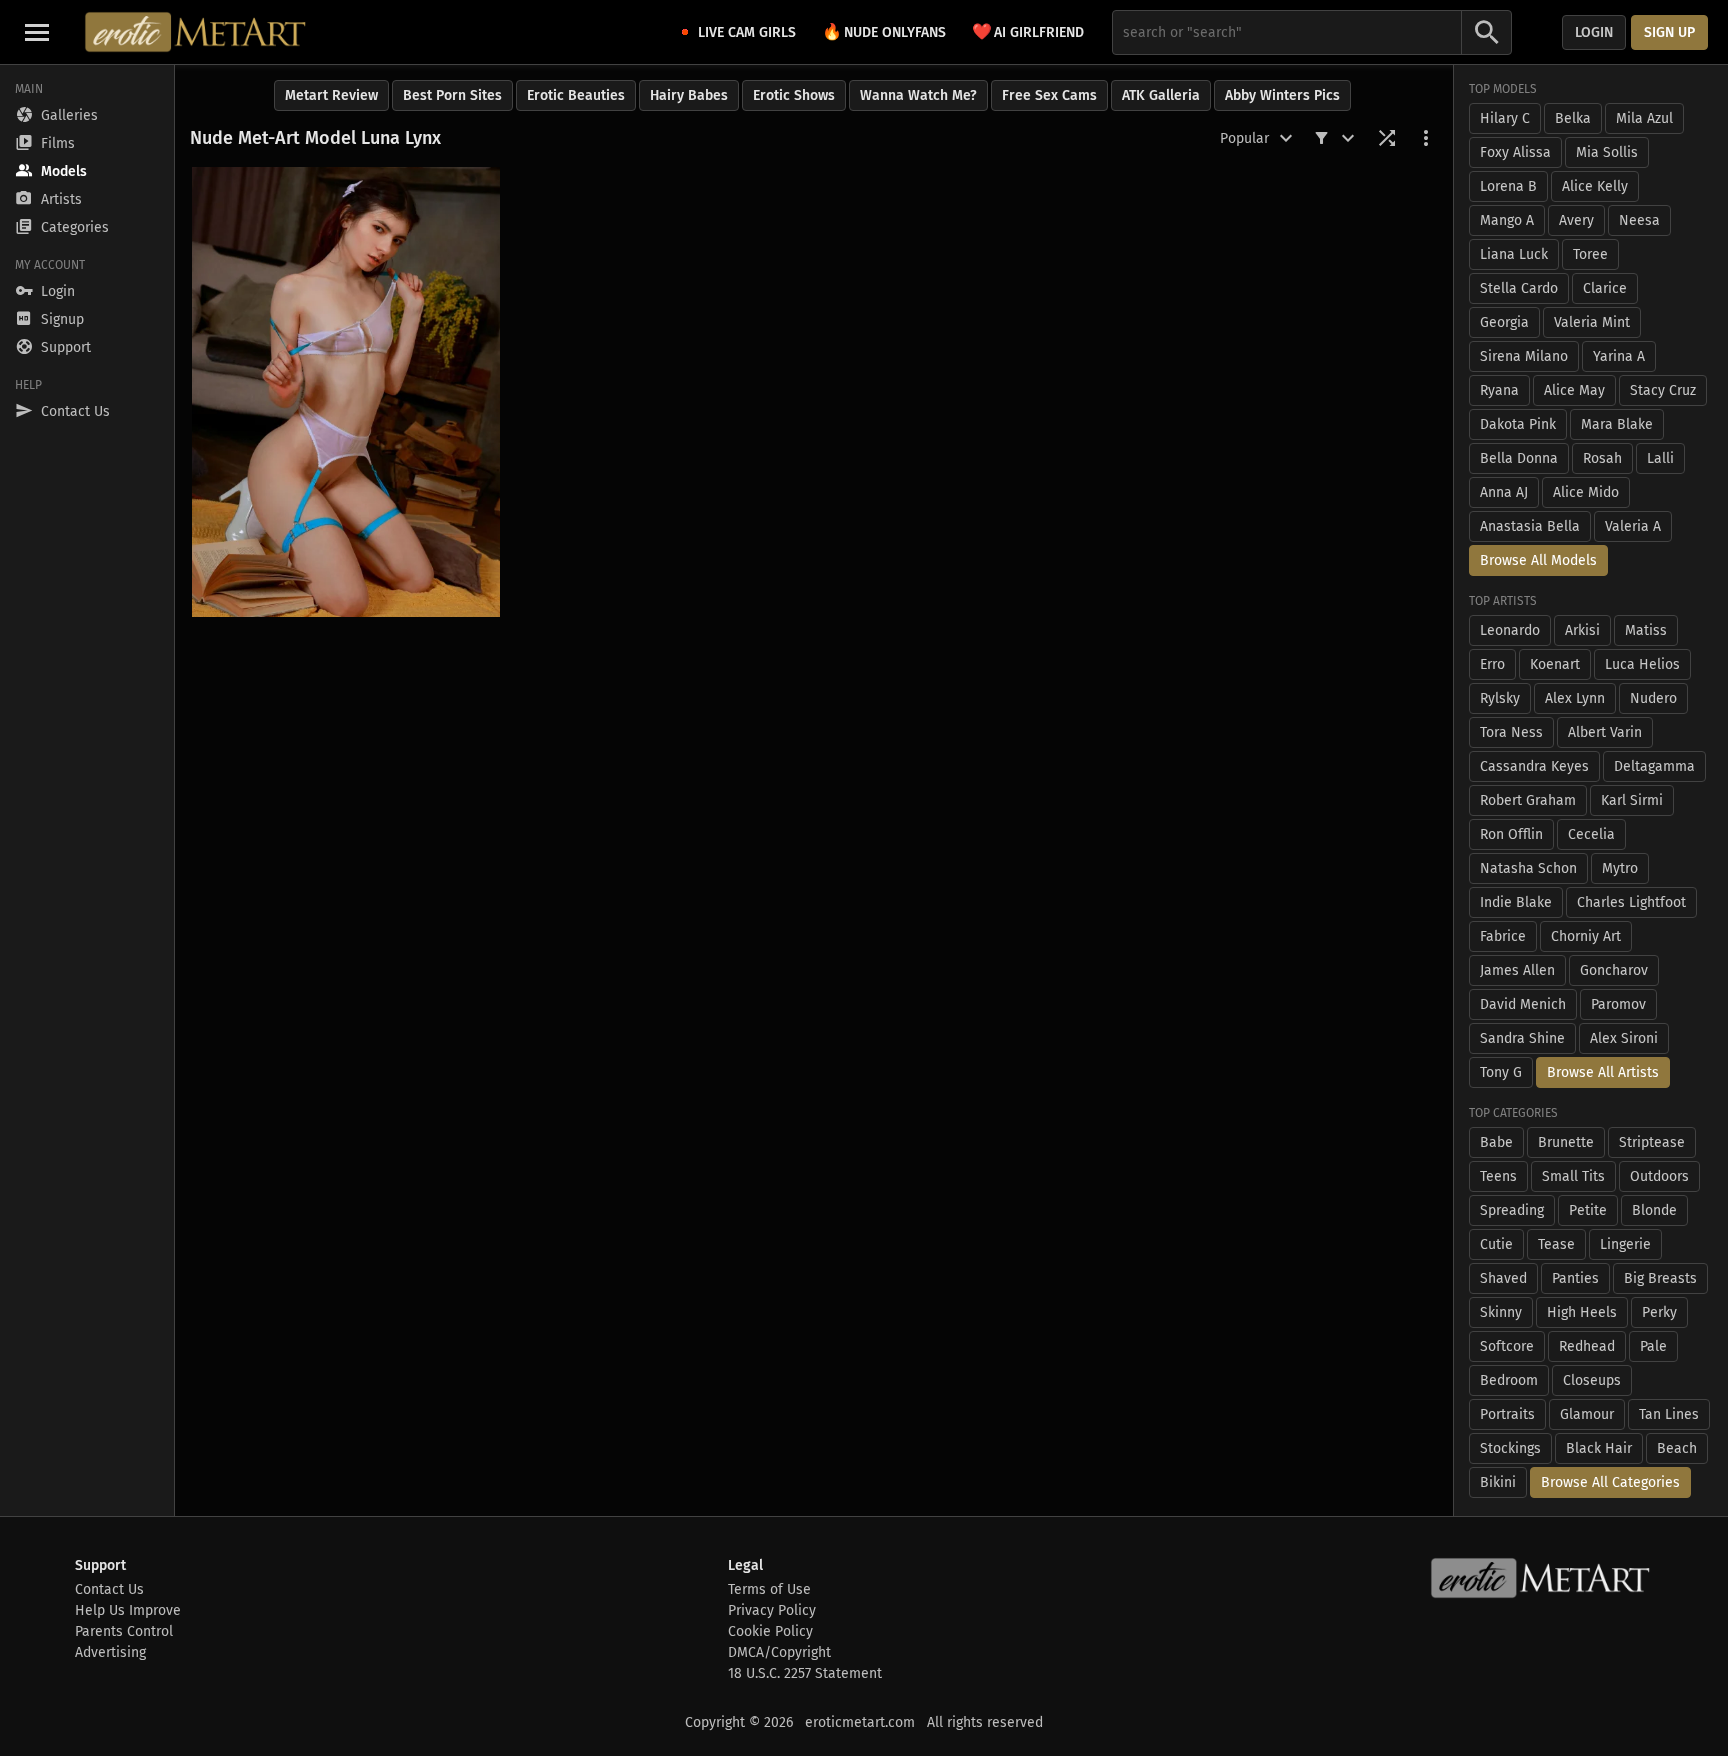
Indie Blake (1516, 902)
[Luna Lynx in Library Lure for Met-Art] (346, 392)
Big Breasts (1660, 1278)
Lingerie (1625, 1244)
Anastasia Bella (1530, 526)
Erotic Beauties (576, 95)
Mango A (1507, 220)
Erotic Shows (794, 95)
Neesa (1639, 220)
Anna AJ (1504, 492)
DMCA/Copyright (779, 1652)
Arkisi (1582, 630)
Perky (1659, 1312)
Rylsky (1500, 698)
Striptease (1652, 1142)
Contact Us (109, 1589)
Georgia (1504, 322)
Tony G (1501, 1072)
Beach (1677, 1448)
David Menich (1523, 1004)
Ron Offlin (1511, 834)
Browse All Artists (1603, 1072)
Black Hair (1599, 1448)
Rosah (1602, 458)
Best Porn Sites (452, 95)
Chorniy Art (1586, 936)
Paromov (1618, 1004)
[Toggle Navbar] (37, 32)
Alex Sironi (1624, 1038)
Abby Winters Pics (1282, 95)
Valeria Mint (1592, 322)
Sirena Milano (1524, 356)
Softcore (1507, 1346)
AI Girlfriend (1028, 31)
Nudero (1653, 698)
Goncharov (1614, 970)
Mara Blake (1617, 424)
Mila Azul (1644, 118)
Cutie (1496, 1244)
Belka (1573, 118)
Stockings (1510, 1448)
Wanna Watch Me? (918, 95)
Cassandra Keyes (1534, 766)
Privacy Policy (772, 1610)
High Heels (1582, 1312)
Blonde (1654, 1210)
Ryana (1499, 390)
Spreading (1512, 1210)
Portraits (1507, 1414)
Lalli (1660, 458)
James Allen (1517, 970)
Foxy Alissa (1515, 152)
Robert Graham (1528, 800)
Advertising (110, 1652)
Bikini (1498, 1482)
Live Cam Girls (747, 32)
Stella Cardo (1519, 288)
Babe (1496, 1142)
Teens (1498, 1176)
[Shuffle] (1387, 138)
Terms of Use (769, 1589)
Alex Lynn (1575, 698)
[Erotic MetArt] (196, 32)
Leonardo (1510, 630)
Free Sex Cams (1049, 95)
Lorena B (1508, 186)
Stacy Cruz (1663, 390)
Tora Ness (1511, 732)
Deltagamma (1654, 766)
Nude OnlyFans (884, 31)
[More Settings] (1426, 138)
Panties (1575, 1278)
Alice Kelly (1595, 186)
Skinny (1501, 1312)
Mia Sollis (1607, 152)
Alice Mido (1586, 492)
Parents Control (124, 1631)
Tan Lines (1669, 1414)
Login (1594, 32)
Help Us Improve (128, 1610)
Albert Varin (1605, 732)
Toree (1590, 254)
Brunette (1566, 1142)
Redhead (1587, 1346)
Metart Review (331, 95)
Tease (1556, 1244)
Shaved (1503, 1278)
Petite (1588, 1210)
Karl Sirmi (1632, 800)
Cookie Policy (770, 1631)
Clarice (1605, 288)
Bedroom (1509, 1380)
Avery (1576, 220)
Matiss (1646, 630)
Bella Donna (1519, 458)
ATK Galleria (1161, 95)
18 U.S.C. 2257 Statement (805, 1673)
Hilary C (1505, 118)
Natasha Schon (1528, 868)
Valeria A (1633, 526)
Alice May (1574, 390)
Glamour (1587, 1414)
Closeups (1592, 1380)
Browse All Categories (1610, 1482)
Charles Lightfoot (1631, 902)
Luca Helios (1642, 664)
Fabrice (1503, 936)
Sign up (1669, 32)
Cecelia (1591, 834)
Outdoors (1659, 1176)
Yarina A (1619, 356)
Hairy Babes (689, 95)
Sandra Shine (1522, 1038)
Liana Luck (1514, 254)
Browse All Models (1538, 560)
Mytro (1620, 868)
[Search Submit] (1487, 32)
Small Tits (1573, 1176)
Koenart (1555, 664)
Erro (1492, 664)
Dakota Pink (1518, 424)
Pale (1653, 1346)
